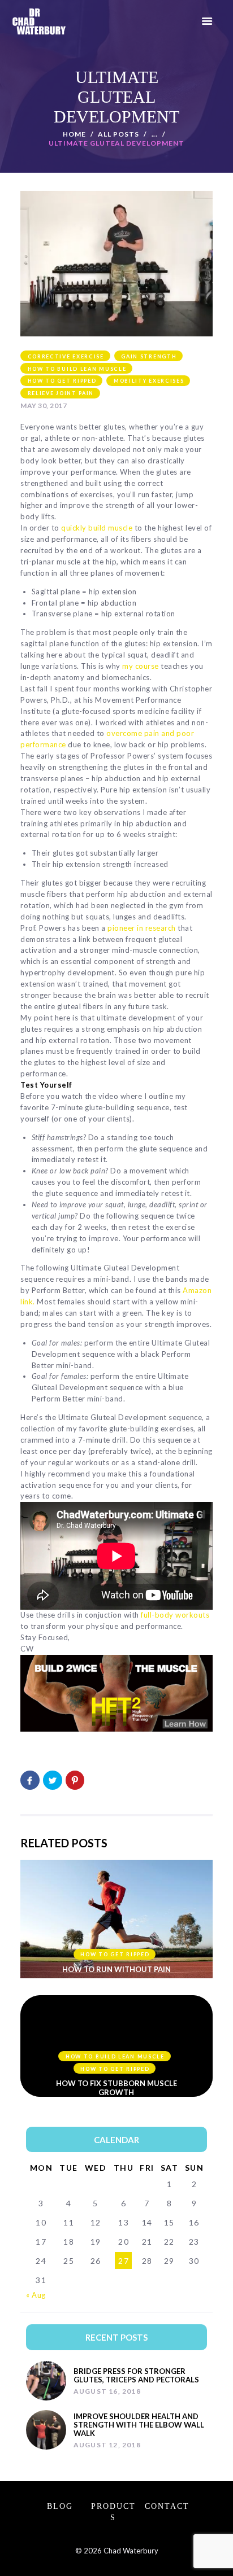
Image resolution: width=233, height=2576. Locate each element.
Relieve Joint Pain (61, 393)
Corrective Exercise (66, 356)
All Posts (118, 134)
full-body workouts (175, 1615)
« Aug (36, 2295)
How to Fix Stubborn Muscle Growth (116, 2088)
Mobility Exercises (149, 381)
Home (74, 134)
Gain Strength (149, 356)
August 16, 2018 (107, 2391)
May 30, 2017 (44, 406)
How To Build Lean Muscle (77, 369)
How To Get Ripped (62, 381)
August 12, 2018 (107, 2445)
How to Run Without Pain (116, 1969)
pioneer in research (142, 928)
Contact (167, 2506)
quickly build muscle (97, 528)
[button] (207, 22)
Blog (60, 2506)
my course (141, 666)
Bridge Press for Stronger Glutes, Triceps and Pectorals (136, 2376)
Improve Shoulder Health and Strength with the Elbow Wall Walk (139, 2425)
